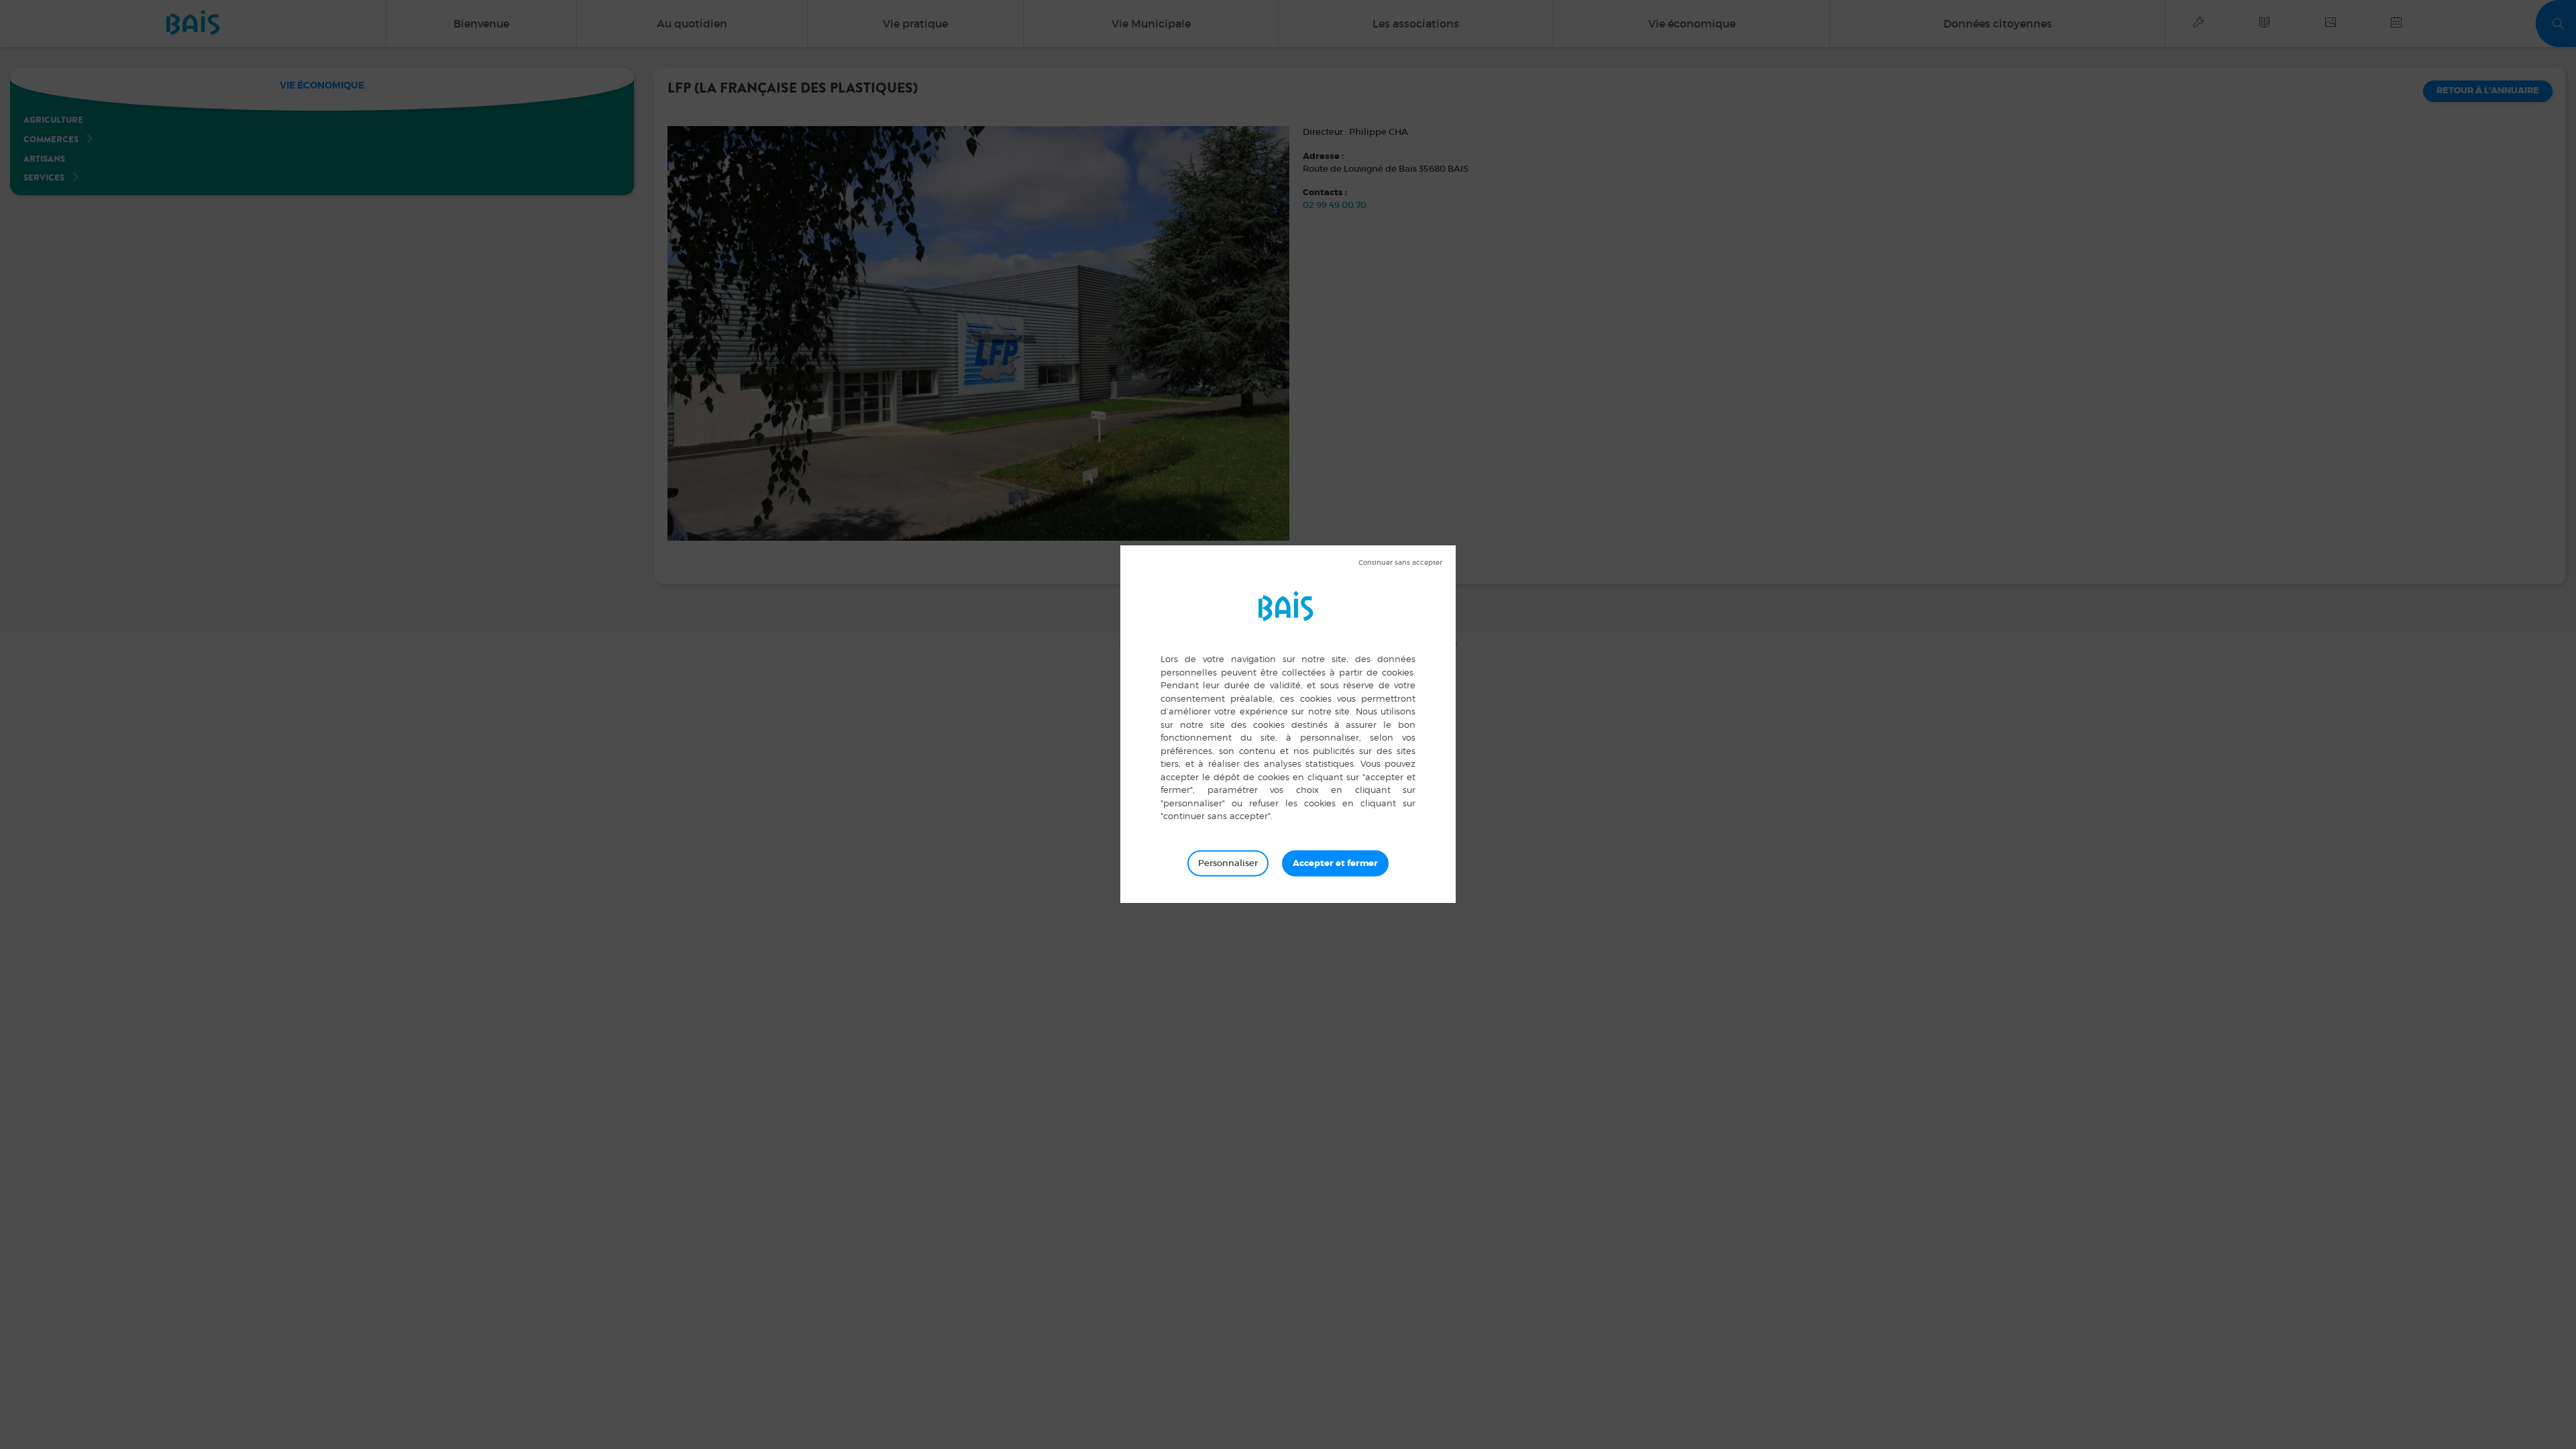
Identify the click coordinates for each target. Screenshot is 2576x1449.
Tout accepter (1335, 863)
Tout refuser (1400, 563)
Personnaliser (1228, 863)
